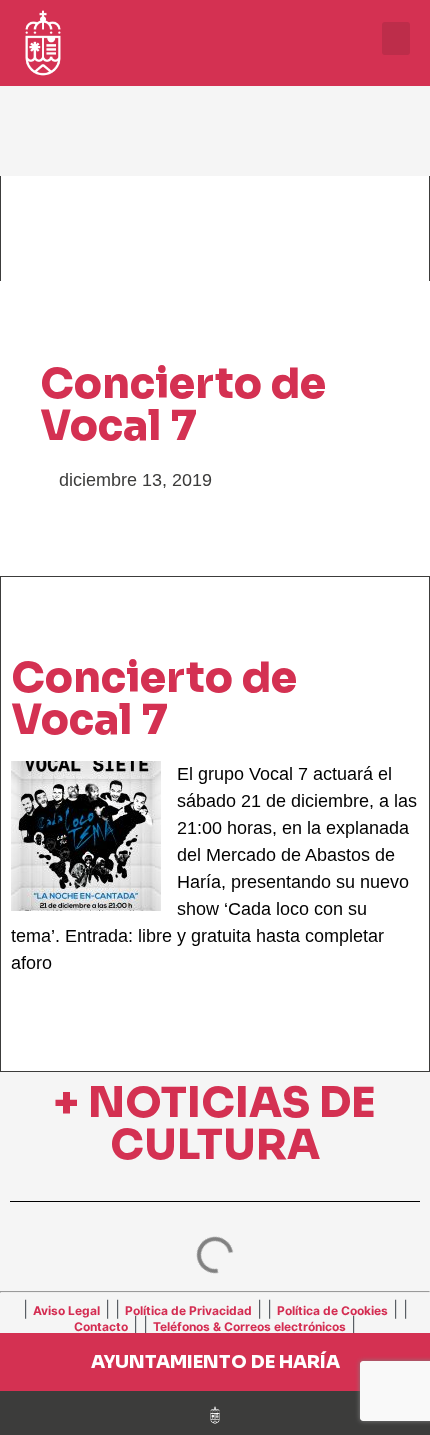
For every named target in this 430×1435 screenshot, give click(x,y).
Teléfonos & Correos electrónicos (249, 1326)
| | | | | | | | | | (215, 1317)
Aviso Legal (66, 1310)
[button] (396, 38)
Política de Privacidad (188, 1310)
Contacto (101, 1326)
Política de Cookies (332, 1310)
